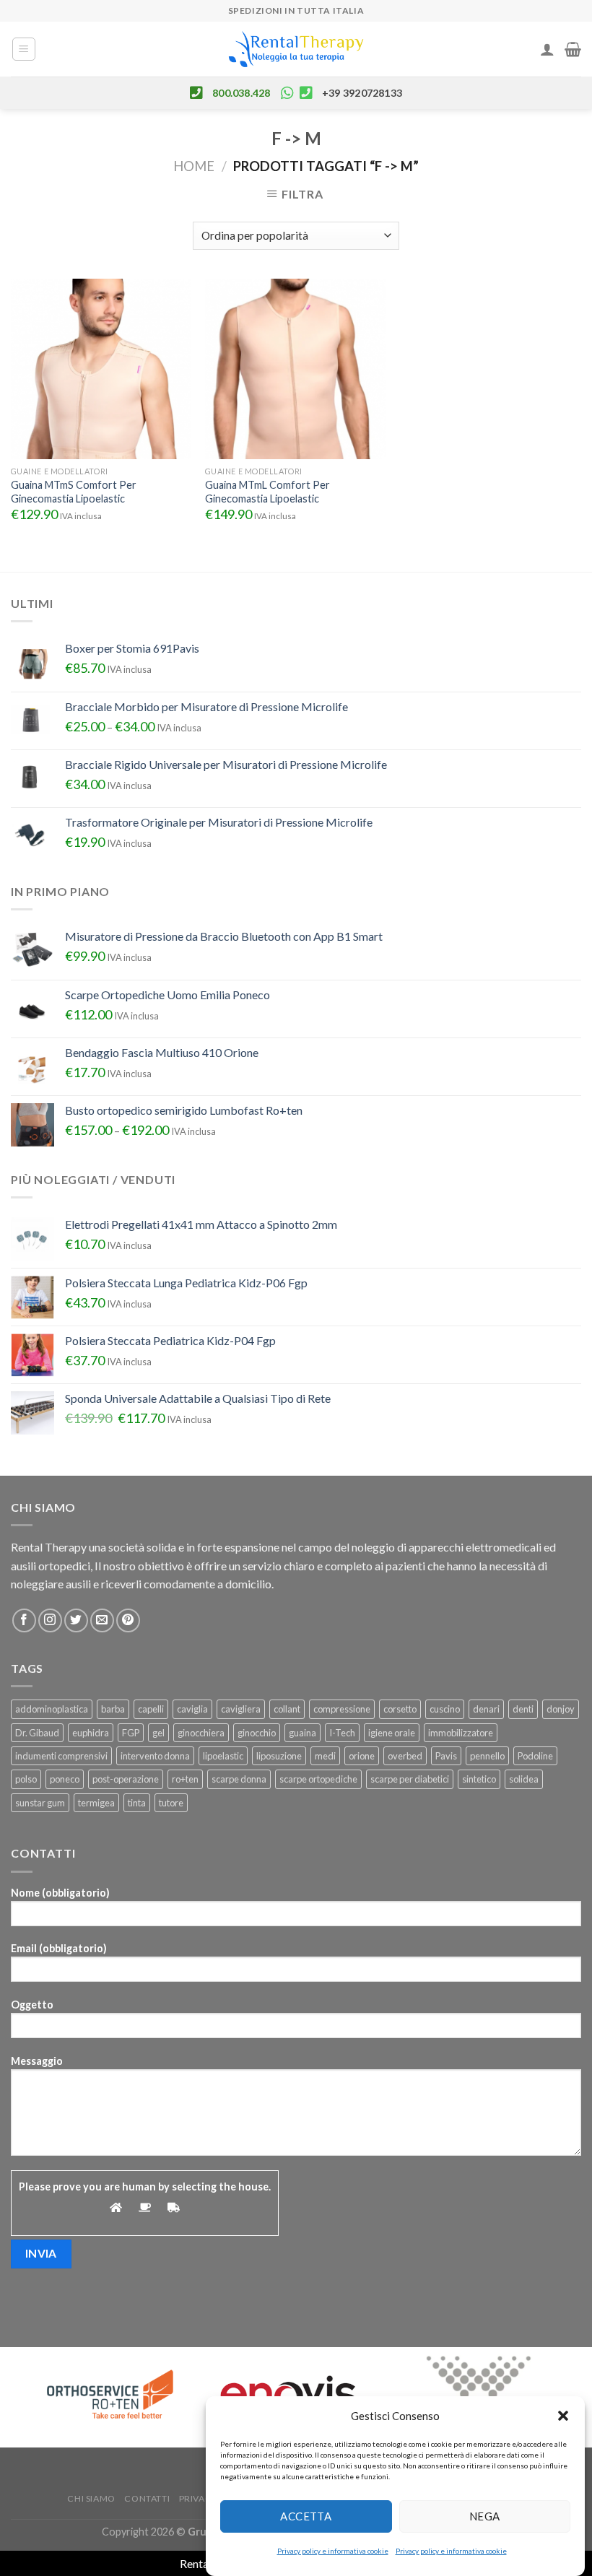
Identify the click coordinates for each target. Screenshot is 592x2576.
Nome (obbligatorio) (60, 1893)
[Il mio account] (547, 49)
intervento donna (155, 1756)
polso (26, 1779)
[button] (563, 2416)
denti (523, 1709)
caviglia (192, 1709)
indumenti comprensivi (61, 1756)
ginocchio (257, 1733)
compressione (342, 1709)
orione (362, 1756)
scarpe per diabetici (410, 1779)
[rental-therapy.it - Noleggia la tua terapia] (296, 49)
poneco (65, 1779)
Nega (485, 2516)
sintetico (479, 1779)
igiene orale (392, 1733)
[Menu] (24, 49)
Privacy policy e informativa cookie (333, 2551)
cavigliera (241, 1709)
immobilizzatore (461, 1733)
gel (158, 1733)
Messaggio (37, 2061)
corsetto (400, 1709)
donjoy (561, 1709)
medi (325, 1756)
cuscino (445, 1709)
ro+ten (185, 1779)
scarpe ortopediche (318, 1779)
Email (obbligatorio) (59, 1948)
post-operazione (126, 1779)
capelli (151, 1709)
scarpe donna (239, 1779)
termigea (96, 1803)
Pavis (446, 1756)
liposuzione (279, 1756)
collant (287, 1709)
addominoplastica (52, 1709)
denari (486, 1709)
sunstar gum (40, 1803)
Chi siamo (91, 2498)
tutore (171, 1803)
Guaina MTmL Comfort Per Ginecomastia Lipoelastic (267, 492)
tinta (137, 1803)
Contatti (147, 2498)
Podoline (535, 1756)
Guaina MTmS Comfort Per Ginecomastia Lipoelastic (74, 492)
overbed (405, 1756)
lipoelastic (223, 1756)
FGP (131, 1733)
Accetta (306, 2516)
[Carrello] (573, 49)
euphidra (91, 1733)
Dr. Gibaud (37, 1733)
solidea (524, 1779)
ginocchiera (201, 1733)
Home (194, 166)
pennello (487, 1756)
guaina (302, 1733)
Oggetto (32, 2005)
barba (113, 1709)
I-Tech (342, 1733)
